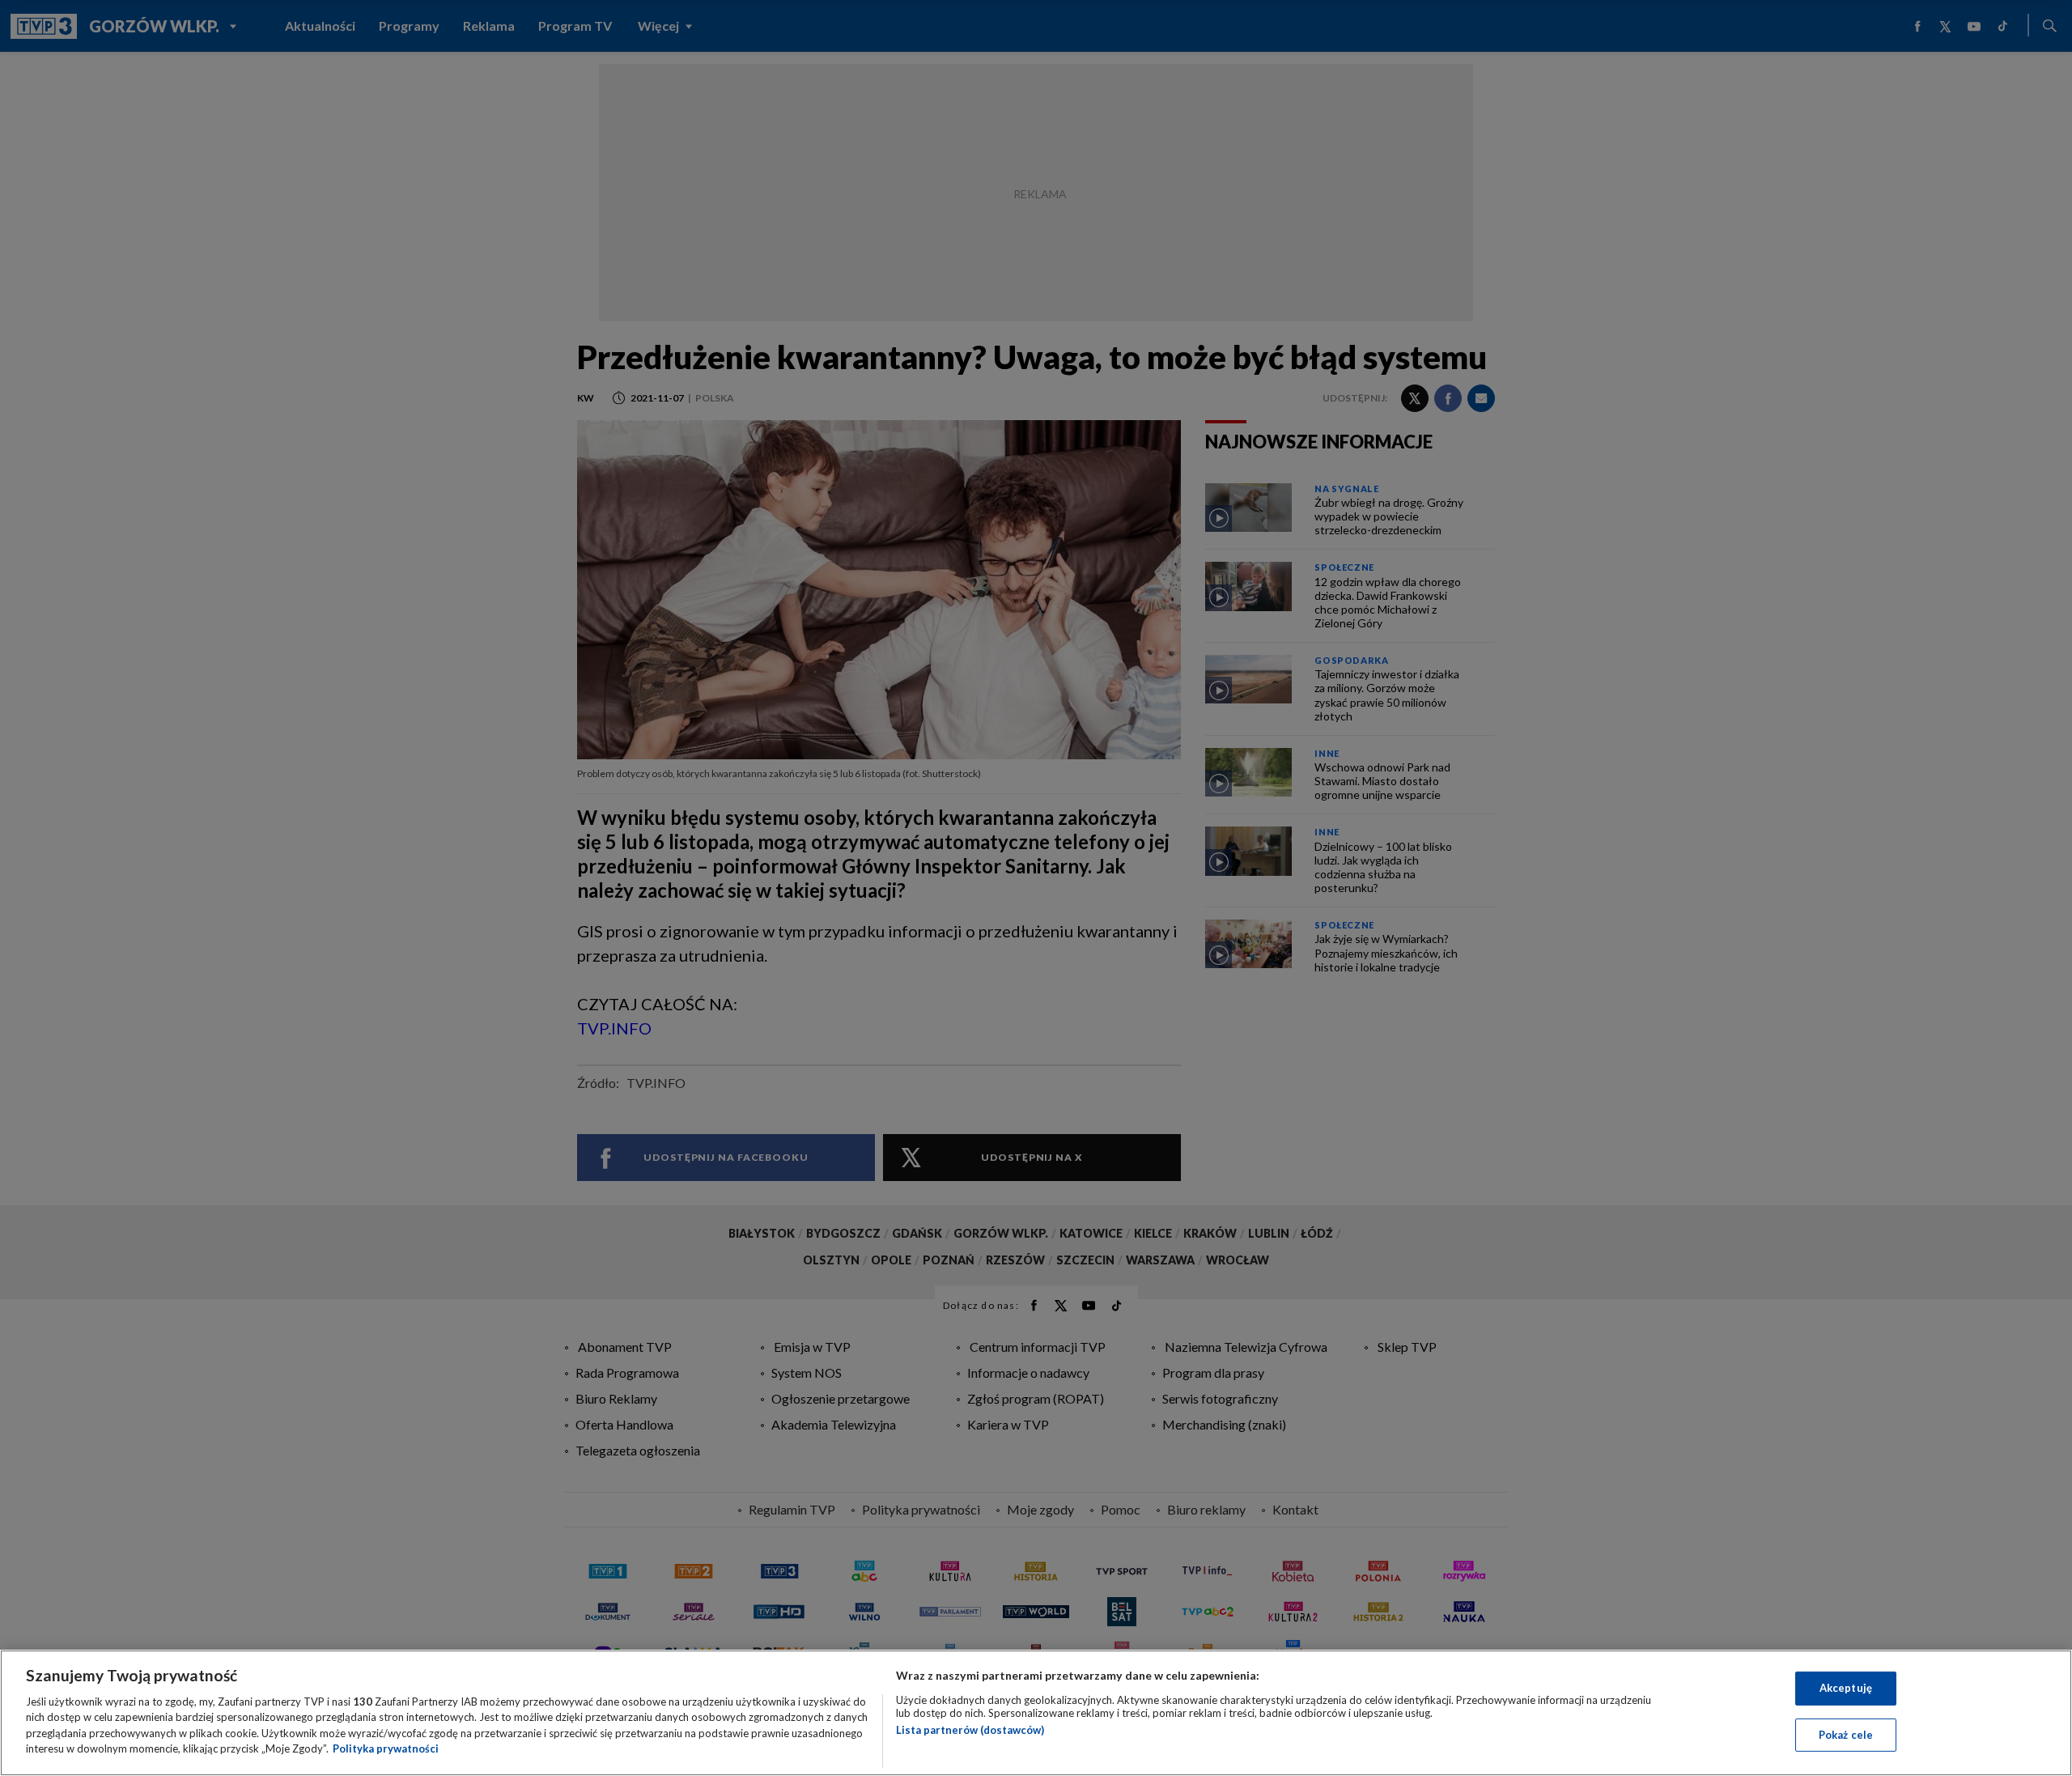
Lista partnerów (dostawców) (970, 1730)
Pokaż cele (1846, 1734)
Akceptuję (1846, 1688)
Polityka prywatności (386, 1748)
